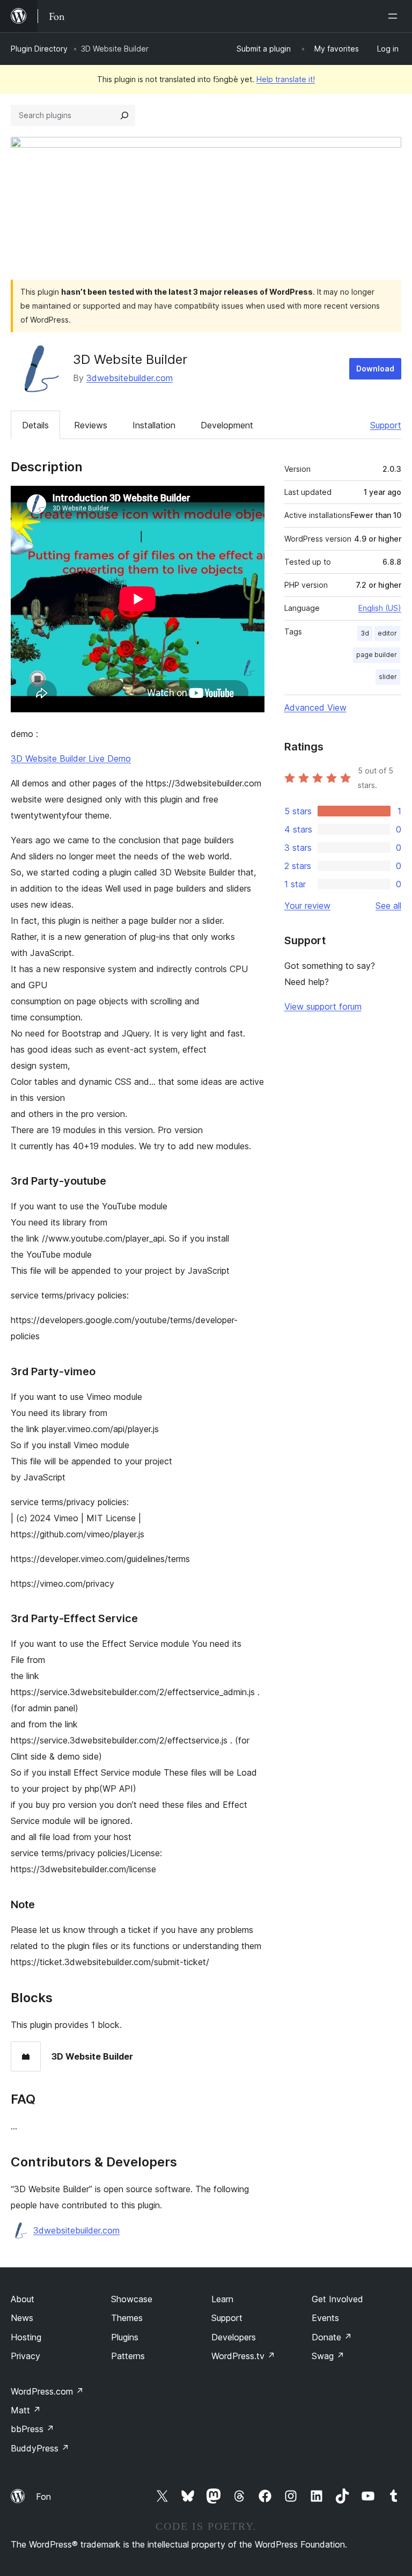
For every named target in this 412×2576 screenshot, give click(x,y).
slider (388, 677)
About (23, 2299)
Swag (328, 2356)
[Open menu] (395, 16)
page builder (377, 655)
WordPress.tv (243, 2356)
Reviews (91, 425)
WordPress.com (47, 2391)
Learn (222, 2299)
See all (388, 906)
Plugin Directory (39, 49)
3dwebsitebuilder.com (130, 378)
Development (227, 425)
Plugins (125, 2337)
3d (365, 633)
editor (387, 633)
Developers (234, 2337)
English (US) (380, 608)
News (22, 2318)
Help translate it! (286, 79)
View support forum (323, 1006)
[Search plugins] (124, 115)
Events (325, 2318)
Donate (332, 2337)
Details (35, 425)
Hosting (26, 2337)
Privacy (25, 2356)
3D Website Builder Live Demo (71, 758)
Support (386, 425)
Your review (307, 906)
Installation (154, 425)
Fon (43, 2497)
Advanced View (315, 707)
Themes (127, 2318)
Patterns (128, 2356)
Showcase (132, 2299)
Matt (26, 2410)
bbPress (32, 2429)
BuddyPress (40, 2448)
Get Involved (337, 2299)
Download (375, 368)
